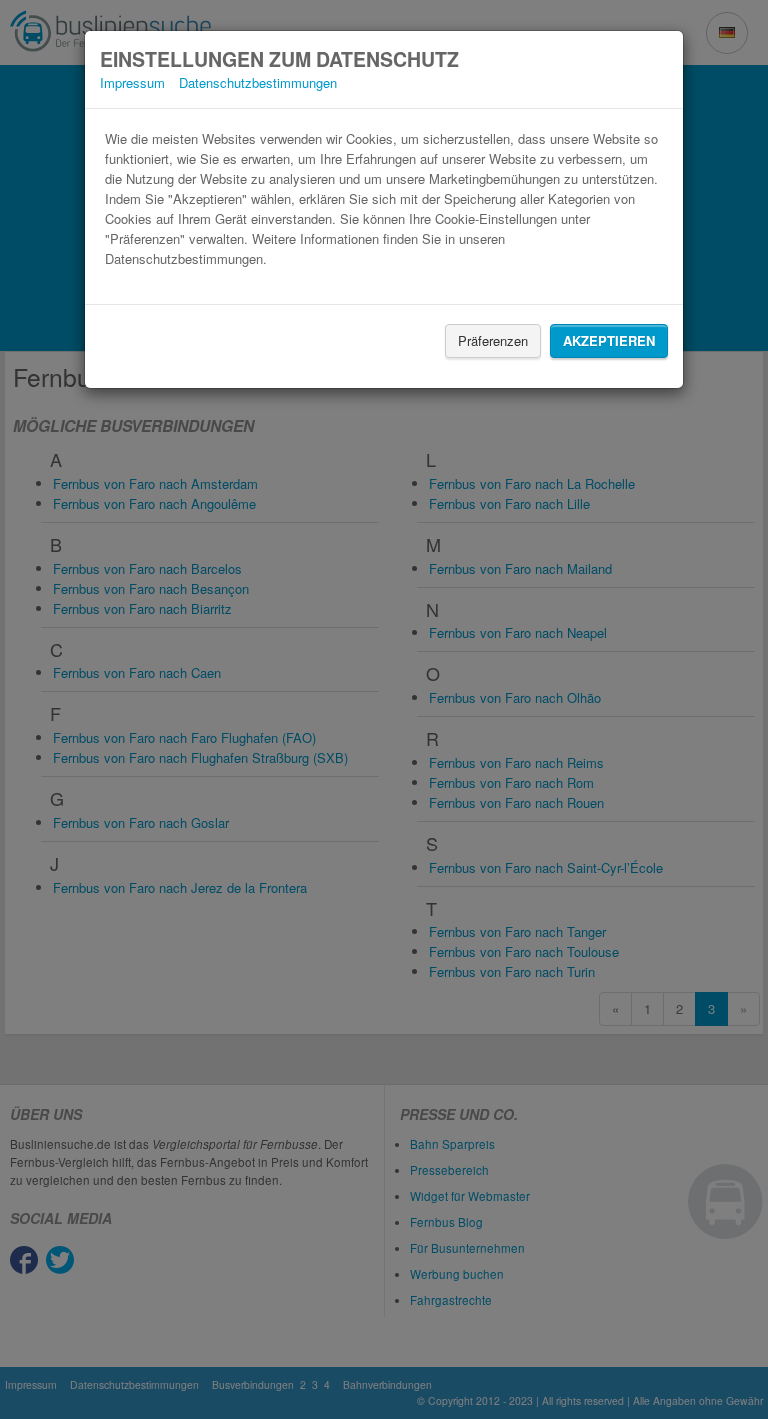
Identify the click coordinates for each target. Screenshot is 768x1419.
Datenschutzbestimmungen (258, 82)
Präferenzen (493, 340)
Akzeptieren (609, 340)
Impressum (132, 82)
